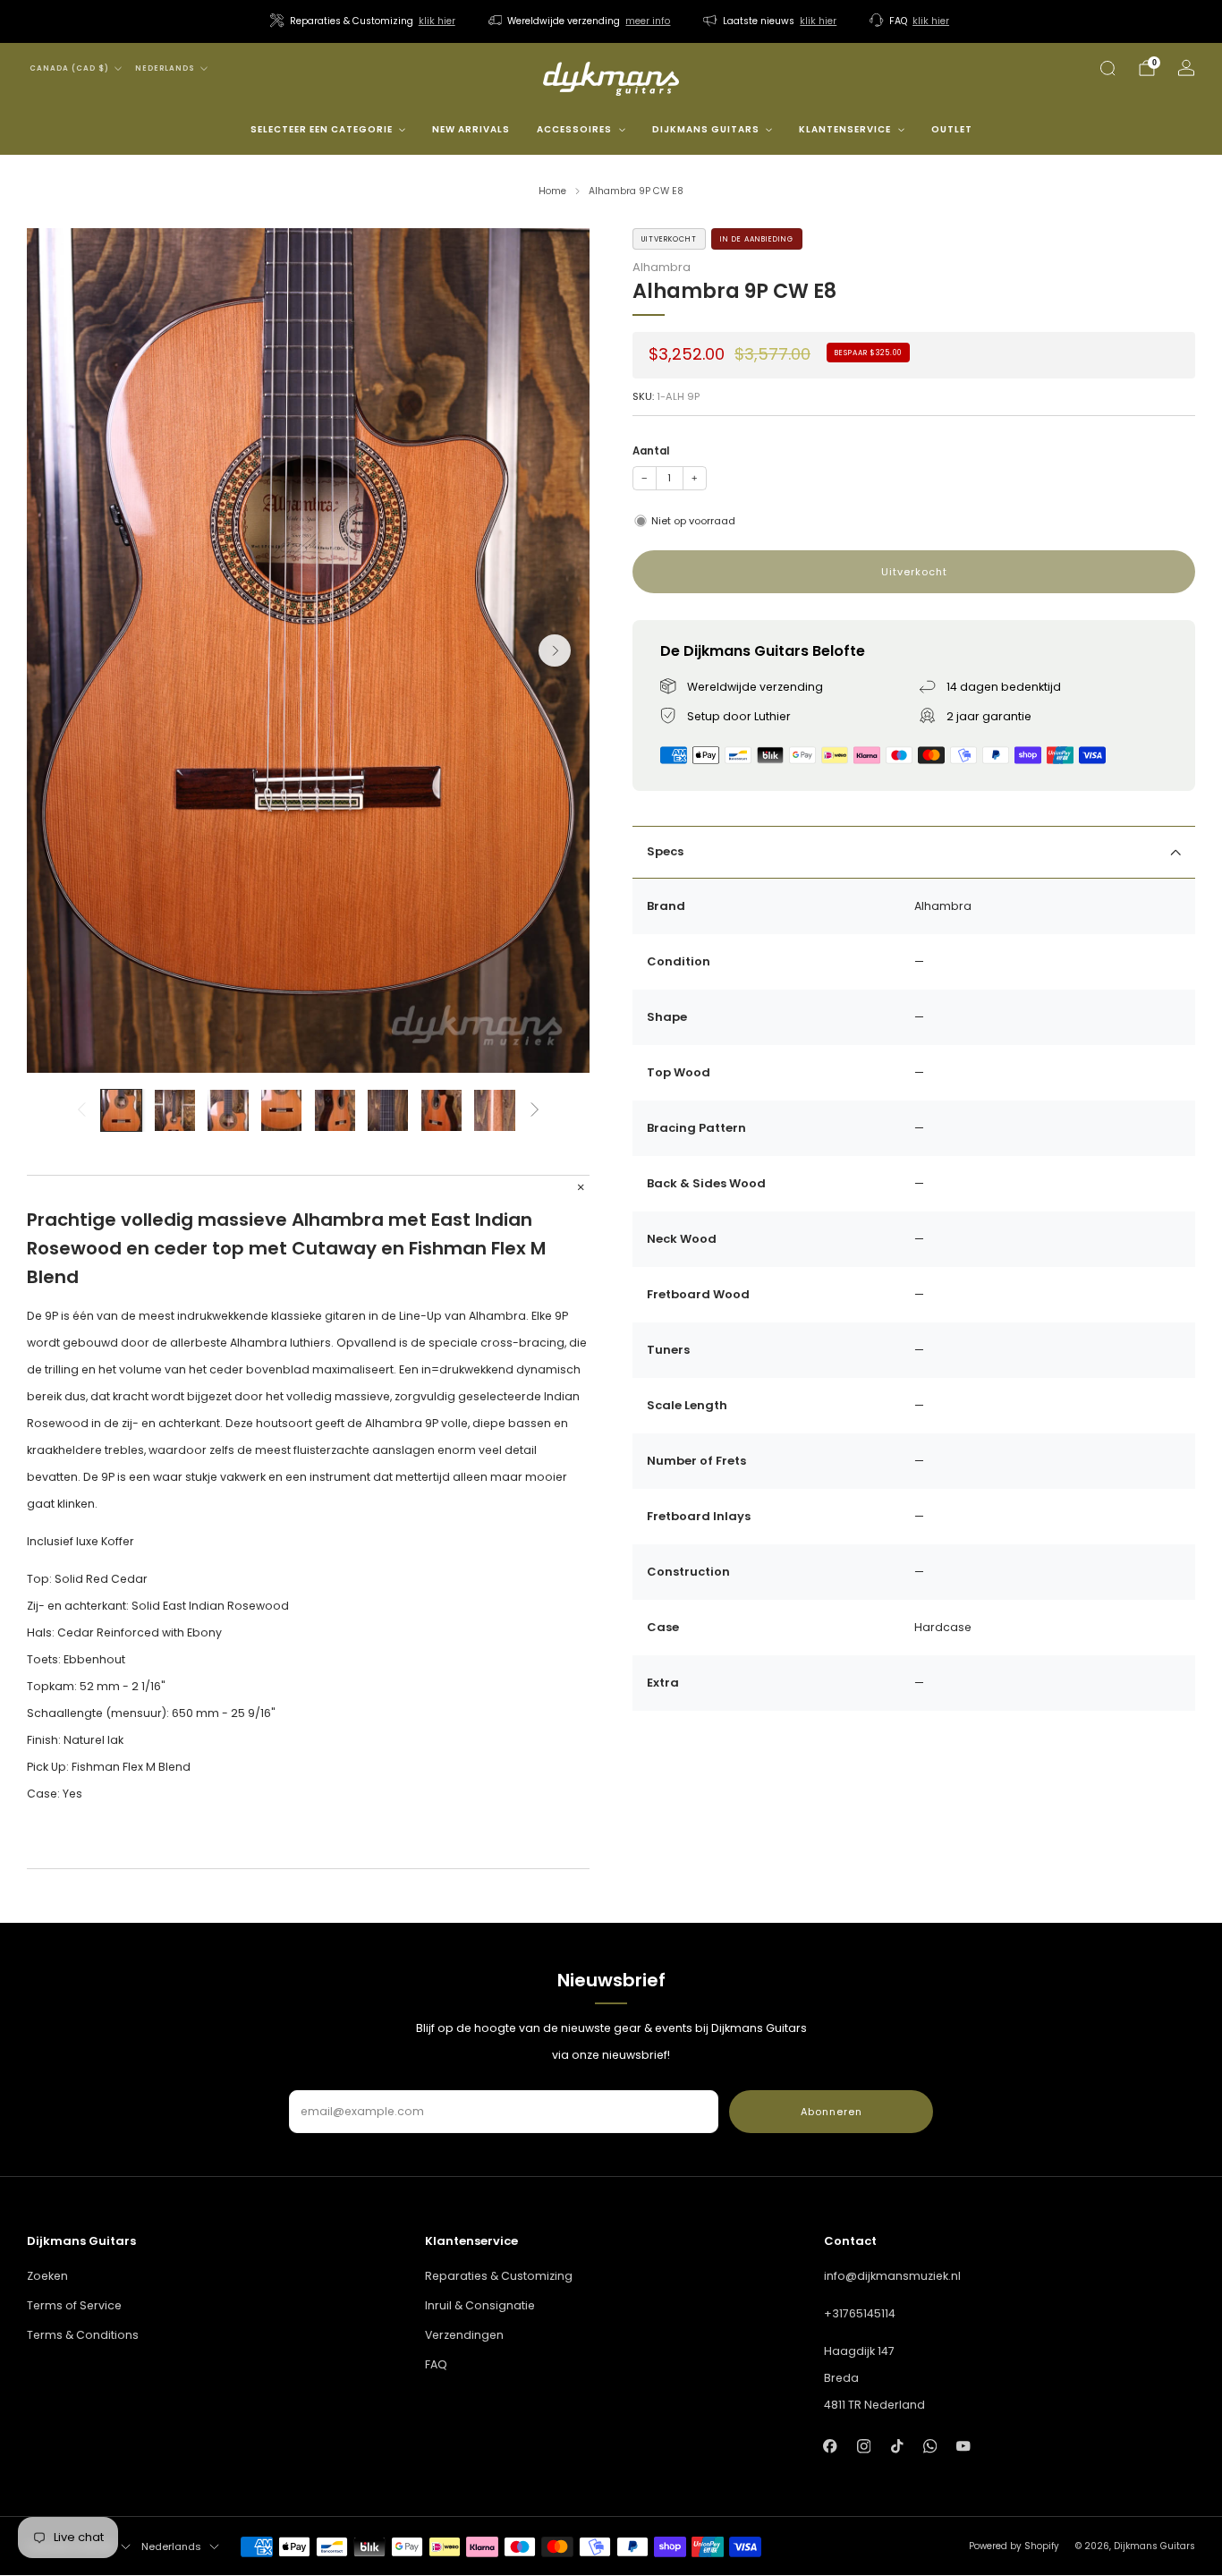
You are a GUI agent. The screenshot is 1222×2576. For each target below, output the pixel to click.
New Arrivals (471, 129)
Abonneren (832, 2112)
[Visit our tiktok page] (897, 2446)
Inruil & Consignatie (480, 2305)
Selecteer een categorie (322, 129)
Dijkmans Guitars (706, 129)
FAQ (436, 2364)
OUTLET (952, 129)
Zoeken (47, 2276)
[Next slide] (555, 650)
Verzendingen (464, 2335)
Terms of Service (74, 2305)
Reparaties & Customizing (499, 2276)
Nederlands (165, 68)
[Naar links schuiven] (81, 1110)
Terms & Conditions (83, 2335)
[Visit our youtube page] (963, 2446)
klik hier (437, 21)
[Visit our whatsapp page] (930, 2446)
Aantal (651, 451)
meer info (648, 21)
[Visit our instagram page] (864, 2446)
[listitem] (364, 21)
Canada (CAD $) (69, 68)
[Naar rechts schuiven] (535, 1110)
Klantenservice (845, 129)
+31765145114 (860, 2313)
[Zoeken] (1107, 68)
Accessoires (574, 129)
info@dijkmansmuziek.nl (892, 2276)
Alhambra (662, 267)
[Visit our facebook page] (831, 2446)
